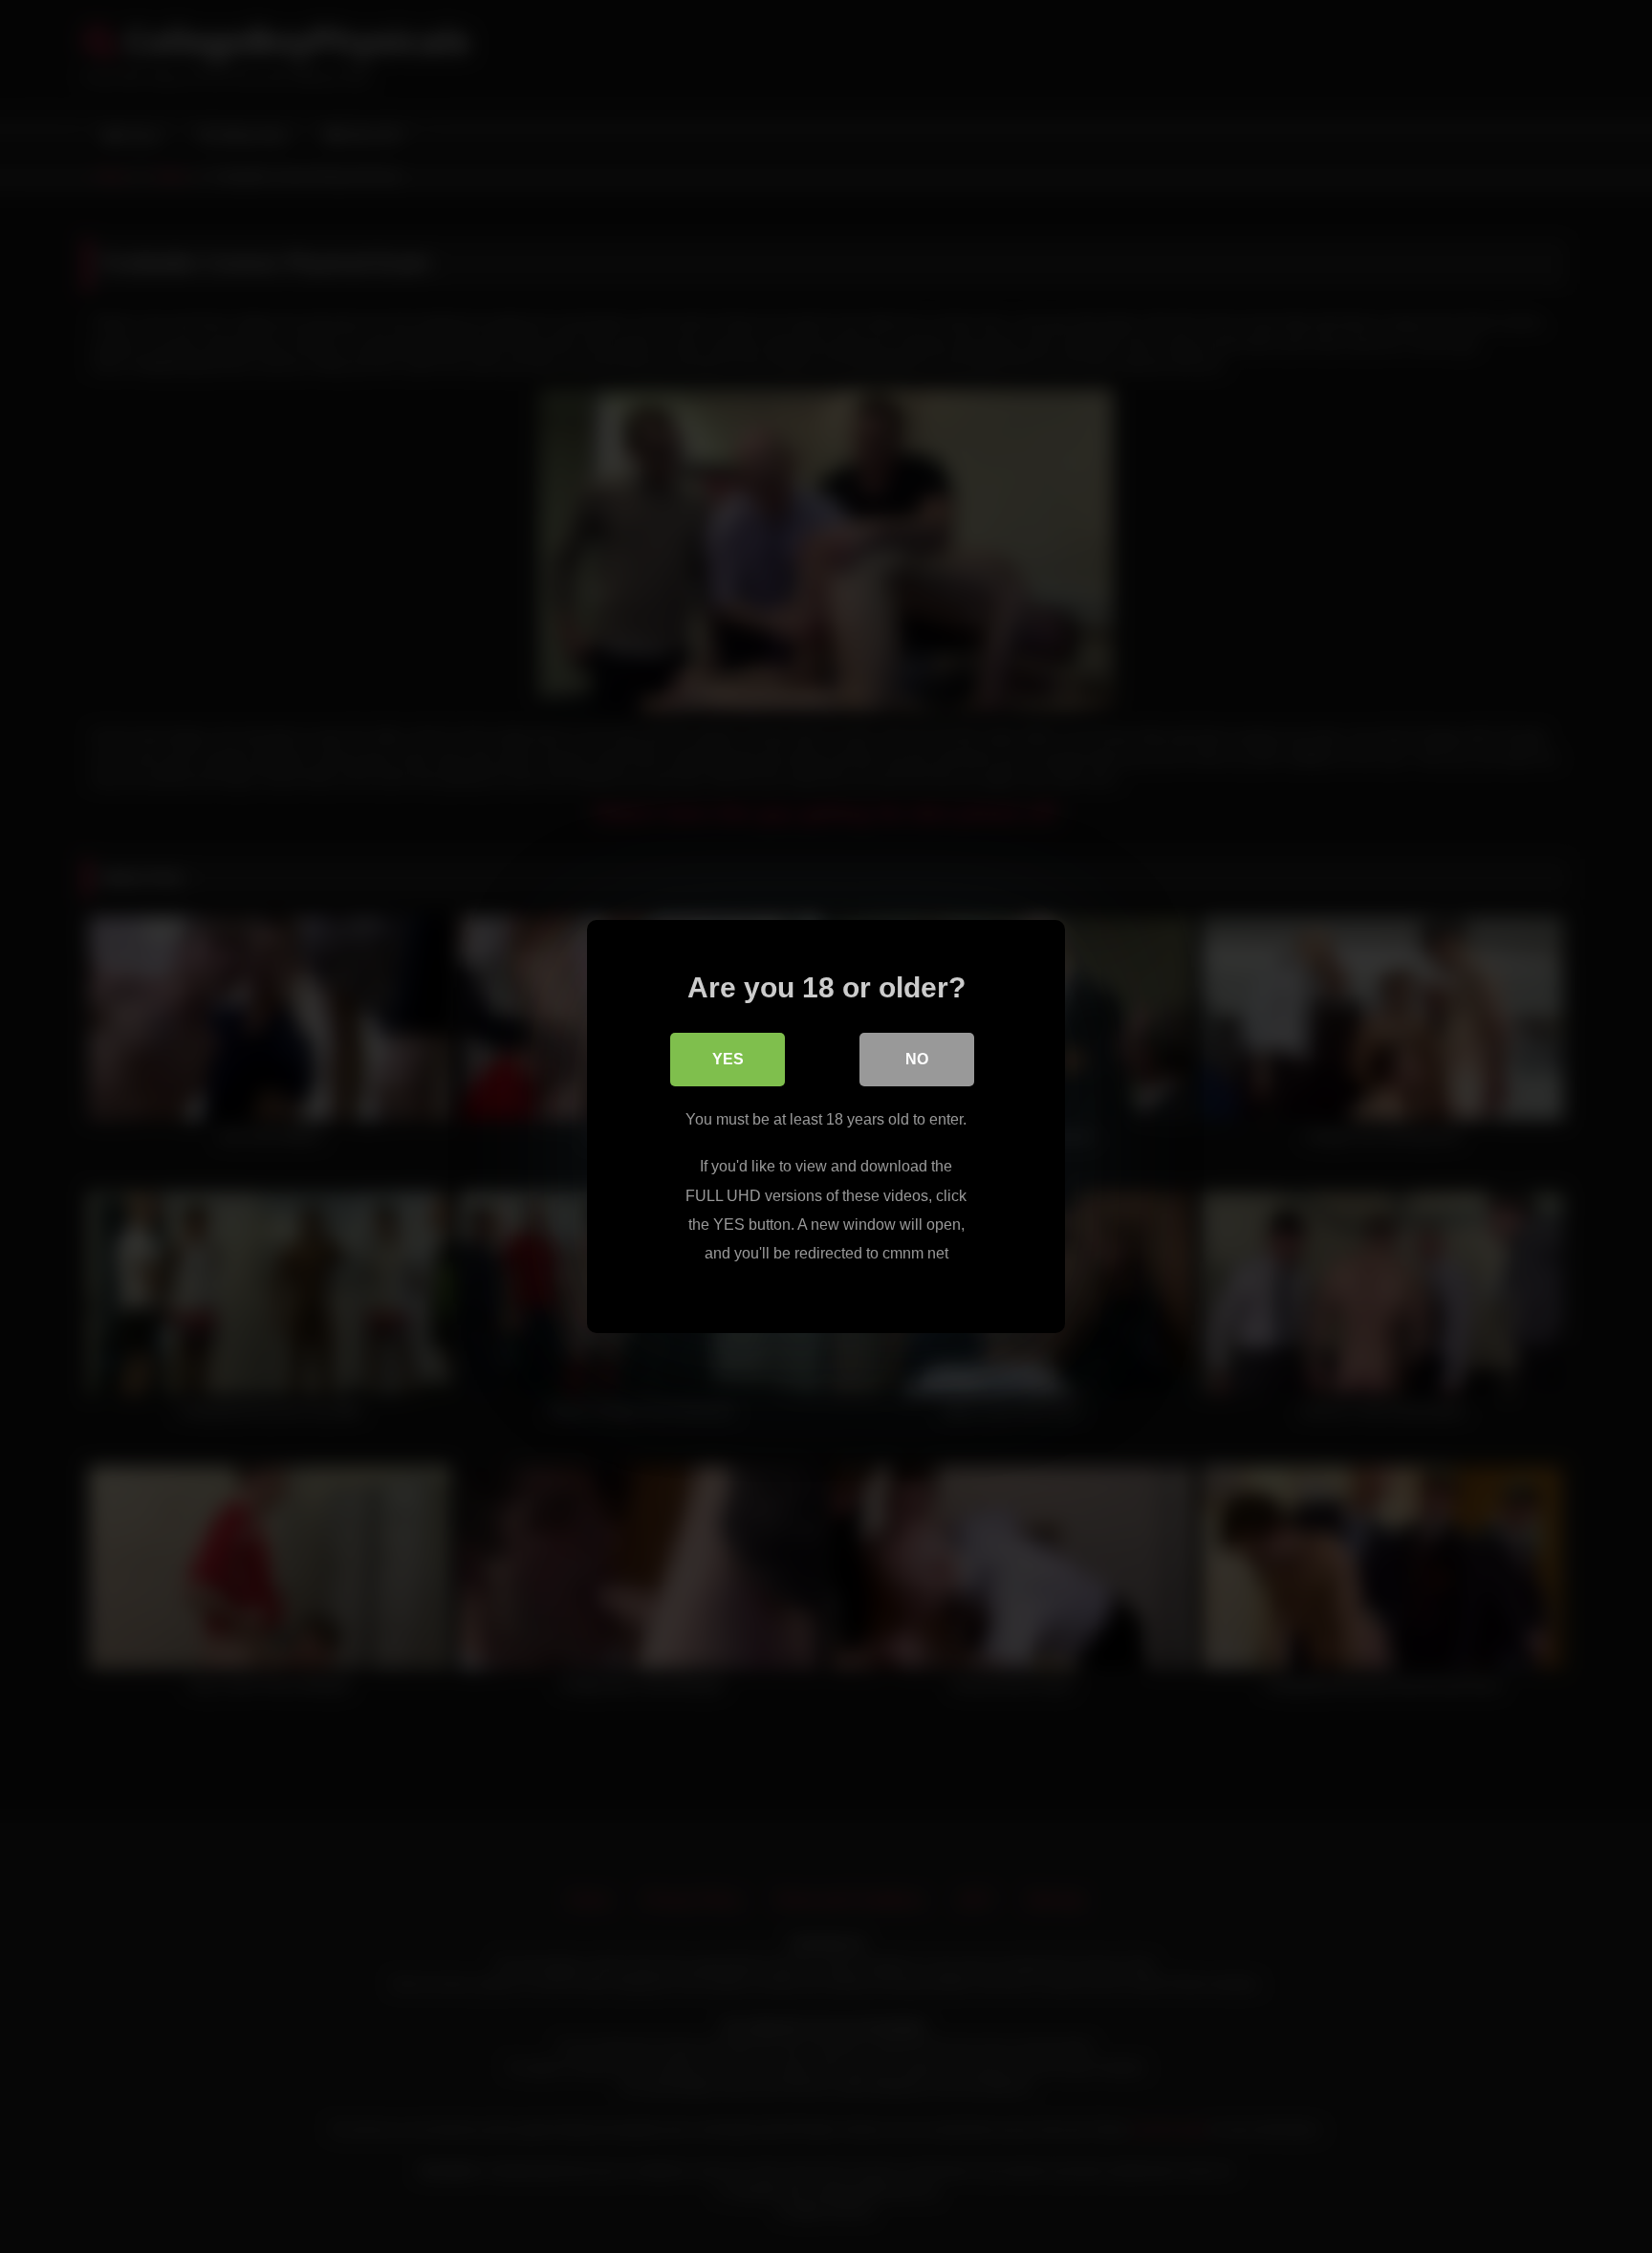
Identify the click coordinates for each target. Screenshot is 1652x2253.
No (917, 1059)
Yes (728, 1059)
